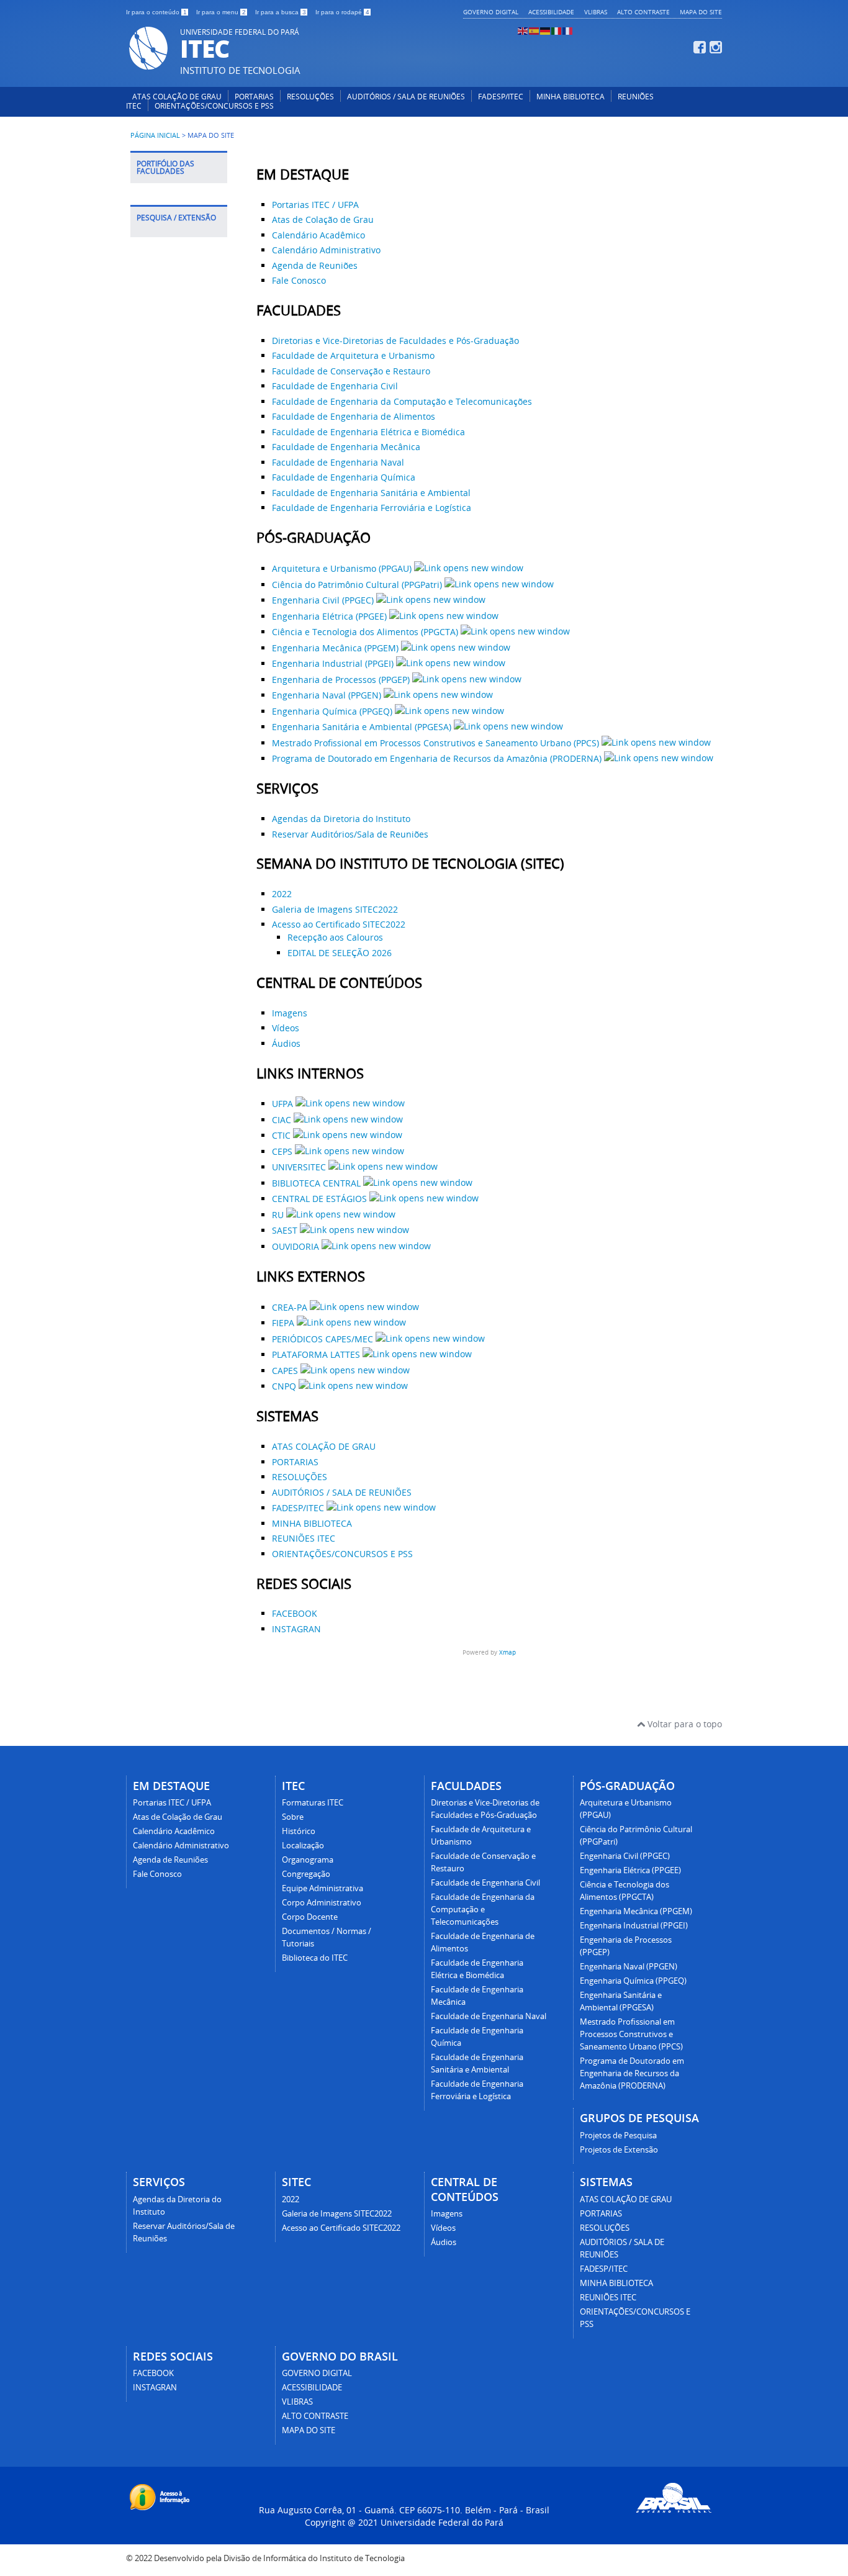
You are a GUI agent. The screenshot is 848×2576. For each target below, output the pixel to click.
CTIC (282, 1135)
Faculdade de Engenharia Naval (338, 462)
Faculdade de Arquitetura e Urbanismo (353, 355)
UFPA (284, 1104)
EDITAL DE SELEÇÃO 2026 (340, 953)
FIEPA (284, 1323)
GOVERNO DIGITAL (491, 12)
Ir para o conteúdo (156, 12)
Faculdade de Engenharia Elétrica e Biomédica (368, 432)
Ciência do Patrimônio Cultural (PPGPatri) (358, 585)
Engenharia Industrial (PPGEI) (334, 663)
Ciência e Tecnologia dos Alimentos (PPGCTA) (366, 632)
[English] (523, 30)
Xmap (507, 1652)
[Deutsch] (546, 30)
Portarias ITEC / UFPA (315, 205)
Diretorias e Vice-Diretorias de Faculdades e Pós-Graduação (395, 341)
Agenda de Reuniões (315, 265)
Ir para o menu (221, 12)
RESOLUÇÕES (310, 97)
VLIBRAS (596, 12)
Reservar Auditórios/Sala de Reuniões (350, 834)
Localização (303, 1846)
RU (279, 1215)
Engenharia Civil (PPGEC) (324, 600)
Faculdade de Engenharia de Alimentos (354, 416)
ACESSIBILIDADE (551, 12)
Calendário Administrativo (326, 250)
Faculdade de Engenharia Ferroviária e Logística (372, 508)
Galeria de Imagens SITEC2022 (335, 909)
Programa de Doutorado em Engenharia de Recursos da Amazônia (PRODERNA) (438, 758)
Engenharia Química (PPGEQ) (333, 711)
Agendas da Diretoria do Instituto (341, 819)
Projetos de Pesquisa (618, 2135)
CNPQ (285, 1386)
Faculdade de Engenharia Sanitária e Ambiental (371, 493)
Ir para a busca (281, 12)
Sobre (293, 1817)
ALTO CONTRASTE (643, 12)
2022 (282, 894)
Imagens (290, 1013)
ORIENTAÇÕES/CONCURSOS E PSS (214, 106)
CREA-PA (291, 1307)
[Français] (568, 30)
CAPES (286, 1371)
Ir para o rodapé (342, 12)
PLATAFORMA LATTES (317, 1354)
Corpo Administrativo (322, 1903)
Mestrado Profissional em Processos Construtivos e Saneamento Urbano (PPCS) (437, 743)
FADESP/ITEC (501, 97)
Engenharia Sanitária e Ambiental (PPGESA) (363, 727)
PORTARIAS (254, 97)
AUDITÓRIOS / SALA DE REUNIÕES (406, 97)
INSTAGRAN (296, 1629)
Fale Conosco (299, 280)
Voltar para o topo (683, 1724)
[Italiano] (557, 30)
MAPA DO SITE (701, 12)
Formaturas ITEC (313, 1803)
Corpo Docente (310, 1917)
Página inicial (155, 135)
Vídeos (286, 1028)
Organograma (308, 1860)
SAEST (286, 1230)
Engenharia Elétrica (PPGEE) (331, 616)
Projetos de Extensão (619, 2150)
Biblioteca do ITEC (315, 1958)
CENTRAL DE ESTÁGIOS (321, 1199)
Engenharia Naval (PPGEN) (328, 695)
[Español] (535, 30)
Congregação (306, 1874)
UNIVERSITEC (300, 1167)
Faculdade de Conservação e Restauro (351, 371)
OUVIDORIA (297, 1246)
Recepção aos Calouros (335, 937)
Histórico (299, 1831)
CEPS (283, 1151)
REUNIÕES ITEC (304, 1538)
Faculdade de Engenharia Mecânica (346, 447)
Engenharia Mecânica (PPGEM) (336, 648)
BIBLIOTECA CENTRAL (318, 1183)
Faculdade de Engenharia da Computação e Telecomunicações (402, 401)
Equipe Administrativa (323, 1888)
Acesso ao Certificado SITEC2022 (339, 924)
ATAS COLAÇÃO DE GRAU (177, 97)
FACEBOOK (295, 1613)
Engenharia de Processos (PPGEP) (342, 680)
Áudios (286, 1043)
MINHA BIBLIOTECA (571, 97)
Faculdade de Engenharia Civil (335, 386)
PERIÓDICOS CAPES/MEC (324, 1339)
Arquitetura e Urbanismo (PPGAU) (343, 568)
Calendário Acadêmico (318, 235)
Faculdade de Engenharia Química (344, 477)
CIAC (283, 1120)
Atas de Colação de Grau (323, 219)
